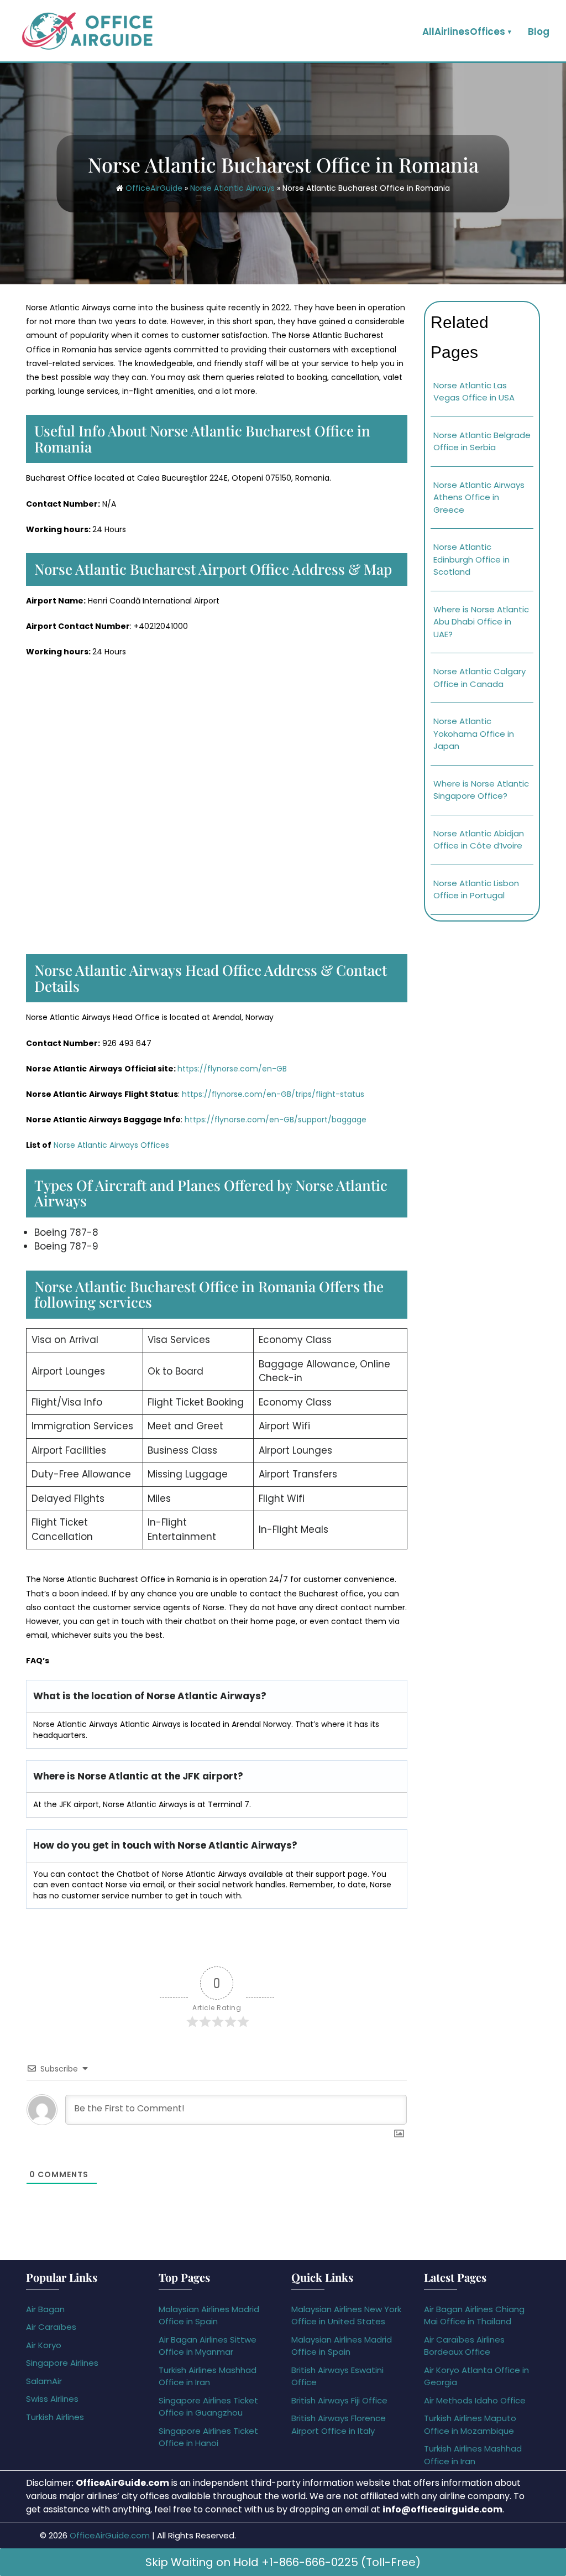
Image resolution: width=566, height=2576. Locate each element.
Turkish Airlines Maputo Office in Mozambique (470, 2424)
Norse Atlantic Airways (232, 188)
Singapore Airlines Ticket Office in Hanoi (208, 2437)
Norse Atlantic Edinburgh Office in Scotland (471, 559)
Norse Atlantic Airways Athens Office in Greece (479, 497)
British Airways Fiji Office (339, 2400)
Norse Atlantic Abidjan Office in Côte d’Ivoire (479, 840)
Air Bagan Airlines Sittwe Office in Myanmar (208, 2346)
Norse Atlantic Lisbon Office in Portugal (476, 889)
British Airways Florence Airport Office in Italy (339, 2424)
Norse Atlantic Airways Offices (110, 1145)
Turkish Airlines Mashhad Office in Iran (208, 2376)
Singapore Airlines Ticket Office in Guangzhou (208, 2407)
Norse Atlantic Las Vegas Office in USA (474, 392)
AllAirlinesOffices (464, 32)
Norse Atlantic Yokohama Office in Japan (474, 733)
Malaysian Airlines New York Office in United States (346, 2315)
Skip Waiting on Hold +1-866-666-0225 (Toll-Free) (283, 2562)
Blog (539, 32)
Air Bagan (45, 2309)
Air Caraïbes (51, 2327)
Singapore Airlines (62, 2363)
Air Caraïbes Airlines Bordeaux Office (464, 2346)
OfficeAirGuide (154, 188)
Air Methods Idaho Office (475, 2400)
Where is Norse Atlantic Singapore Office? (481, 790)
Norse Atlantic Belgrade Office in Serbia (482, 441)
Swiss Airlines (52, 2399)
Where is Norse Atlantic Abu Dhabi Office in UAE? (481, 622)
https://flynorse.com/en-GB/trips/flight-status (273, 1094)
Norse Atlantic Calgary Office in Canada (479, 678)
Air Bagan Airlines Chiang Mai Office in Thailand (474, 2315)
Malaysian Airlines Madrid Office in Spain (209, 2315)
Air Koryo (44, 2345)
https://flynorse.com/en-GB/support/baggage (276, 1120)
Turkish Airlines (55, 2417)
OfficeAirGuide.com (110, 2535)
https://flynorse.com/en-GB (232, 1069)
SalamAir (44, 2381)
